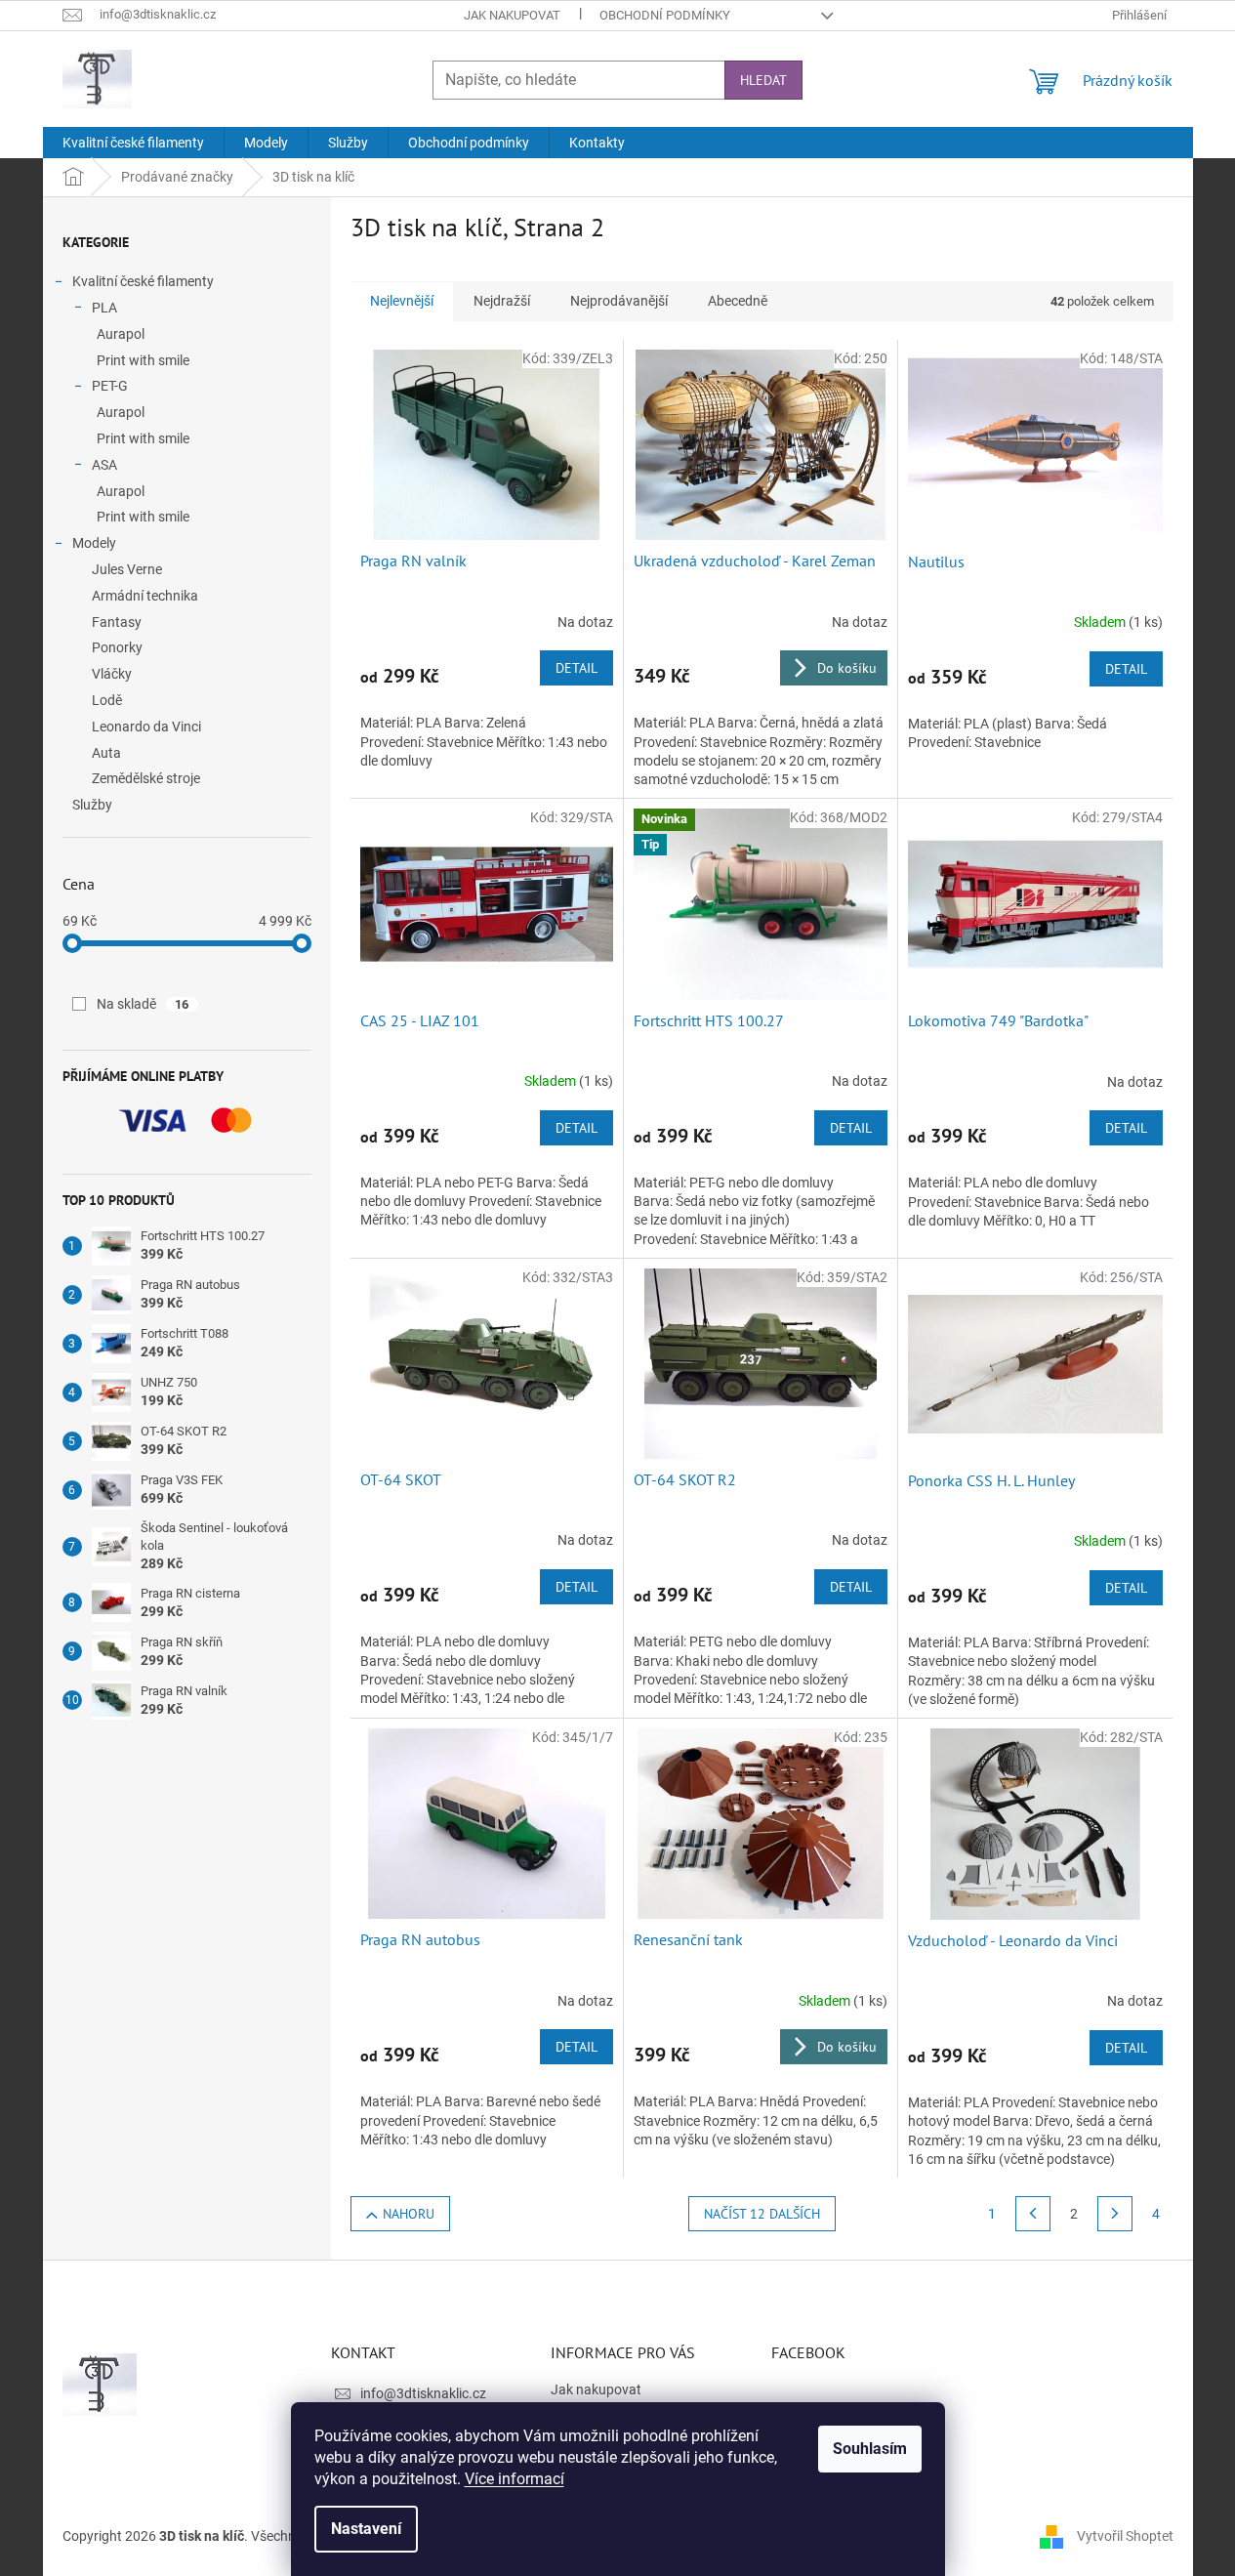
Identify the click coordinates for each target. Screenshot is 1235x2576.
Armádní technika (145, 596)
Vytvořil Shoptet (1125, 2535)
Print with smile (143, 360)
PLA (104, 308)
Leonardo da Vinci (146, 727)
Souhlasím (870, 2449)
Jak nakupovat (512, 15)
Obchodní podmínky (665, 15)
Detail (576, 668)
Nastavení (366, 2529)
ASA (104, 465)
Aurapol (121, 334)
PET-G (110, 386)
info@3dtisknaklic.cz (423, 2393)
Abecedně (738, 301)
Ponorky (117, 647)
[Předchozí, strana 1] (1033, 2214)
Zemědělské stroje (146, 778)
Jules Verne (127, 569)
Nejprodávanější (619, 301)
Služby (92, 805)
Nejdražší (502, 301)
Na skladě (143, 1004)
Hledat (763, 80)
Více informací (515, 2479)
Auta (106, 753)
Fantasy (117, 622)
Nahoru (409, 2214)
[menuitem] (133, 143)
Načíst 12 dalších (762, 2214)
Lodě (107, 700)
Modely (94, 543)
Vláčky (112, 674)
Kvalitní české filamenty (143, 281)
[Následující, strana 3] (1115, 2214)
